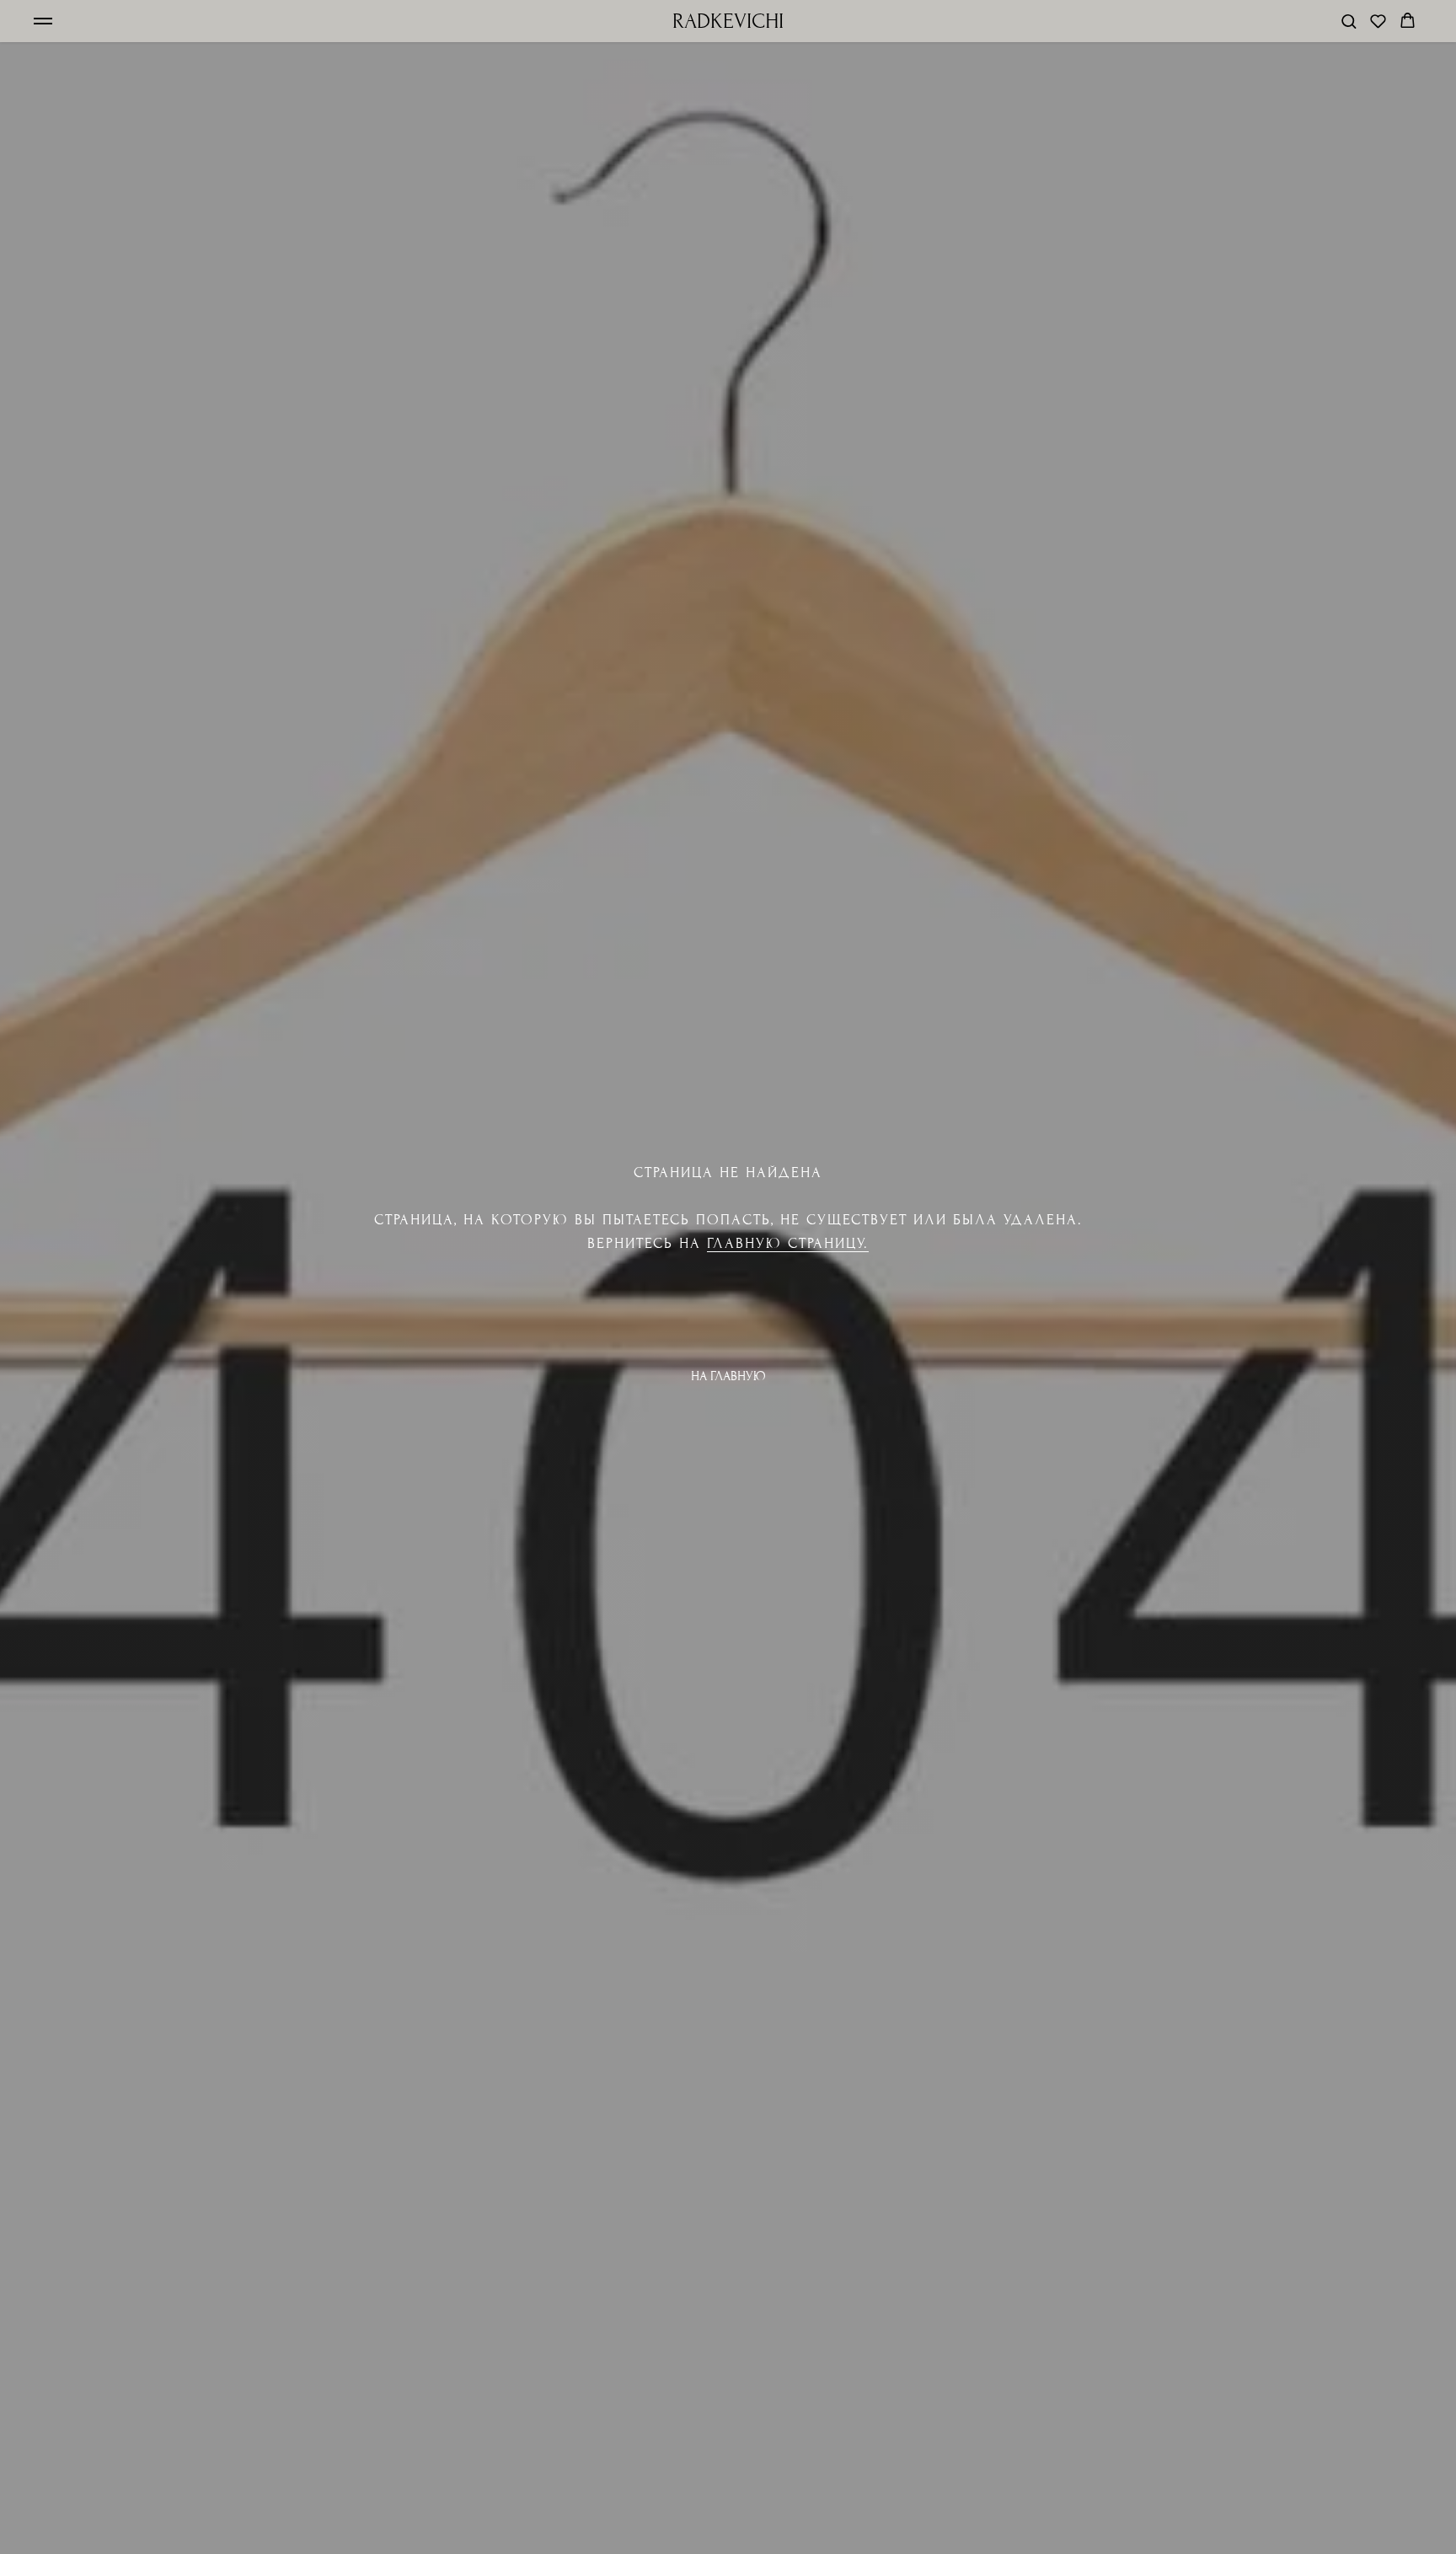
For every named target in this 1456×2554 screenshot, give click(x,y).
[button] (1349, 21)
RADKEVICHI (728, 21)
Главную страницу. (788, 1243)
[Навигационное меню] (43, 21)
